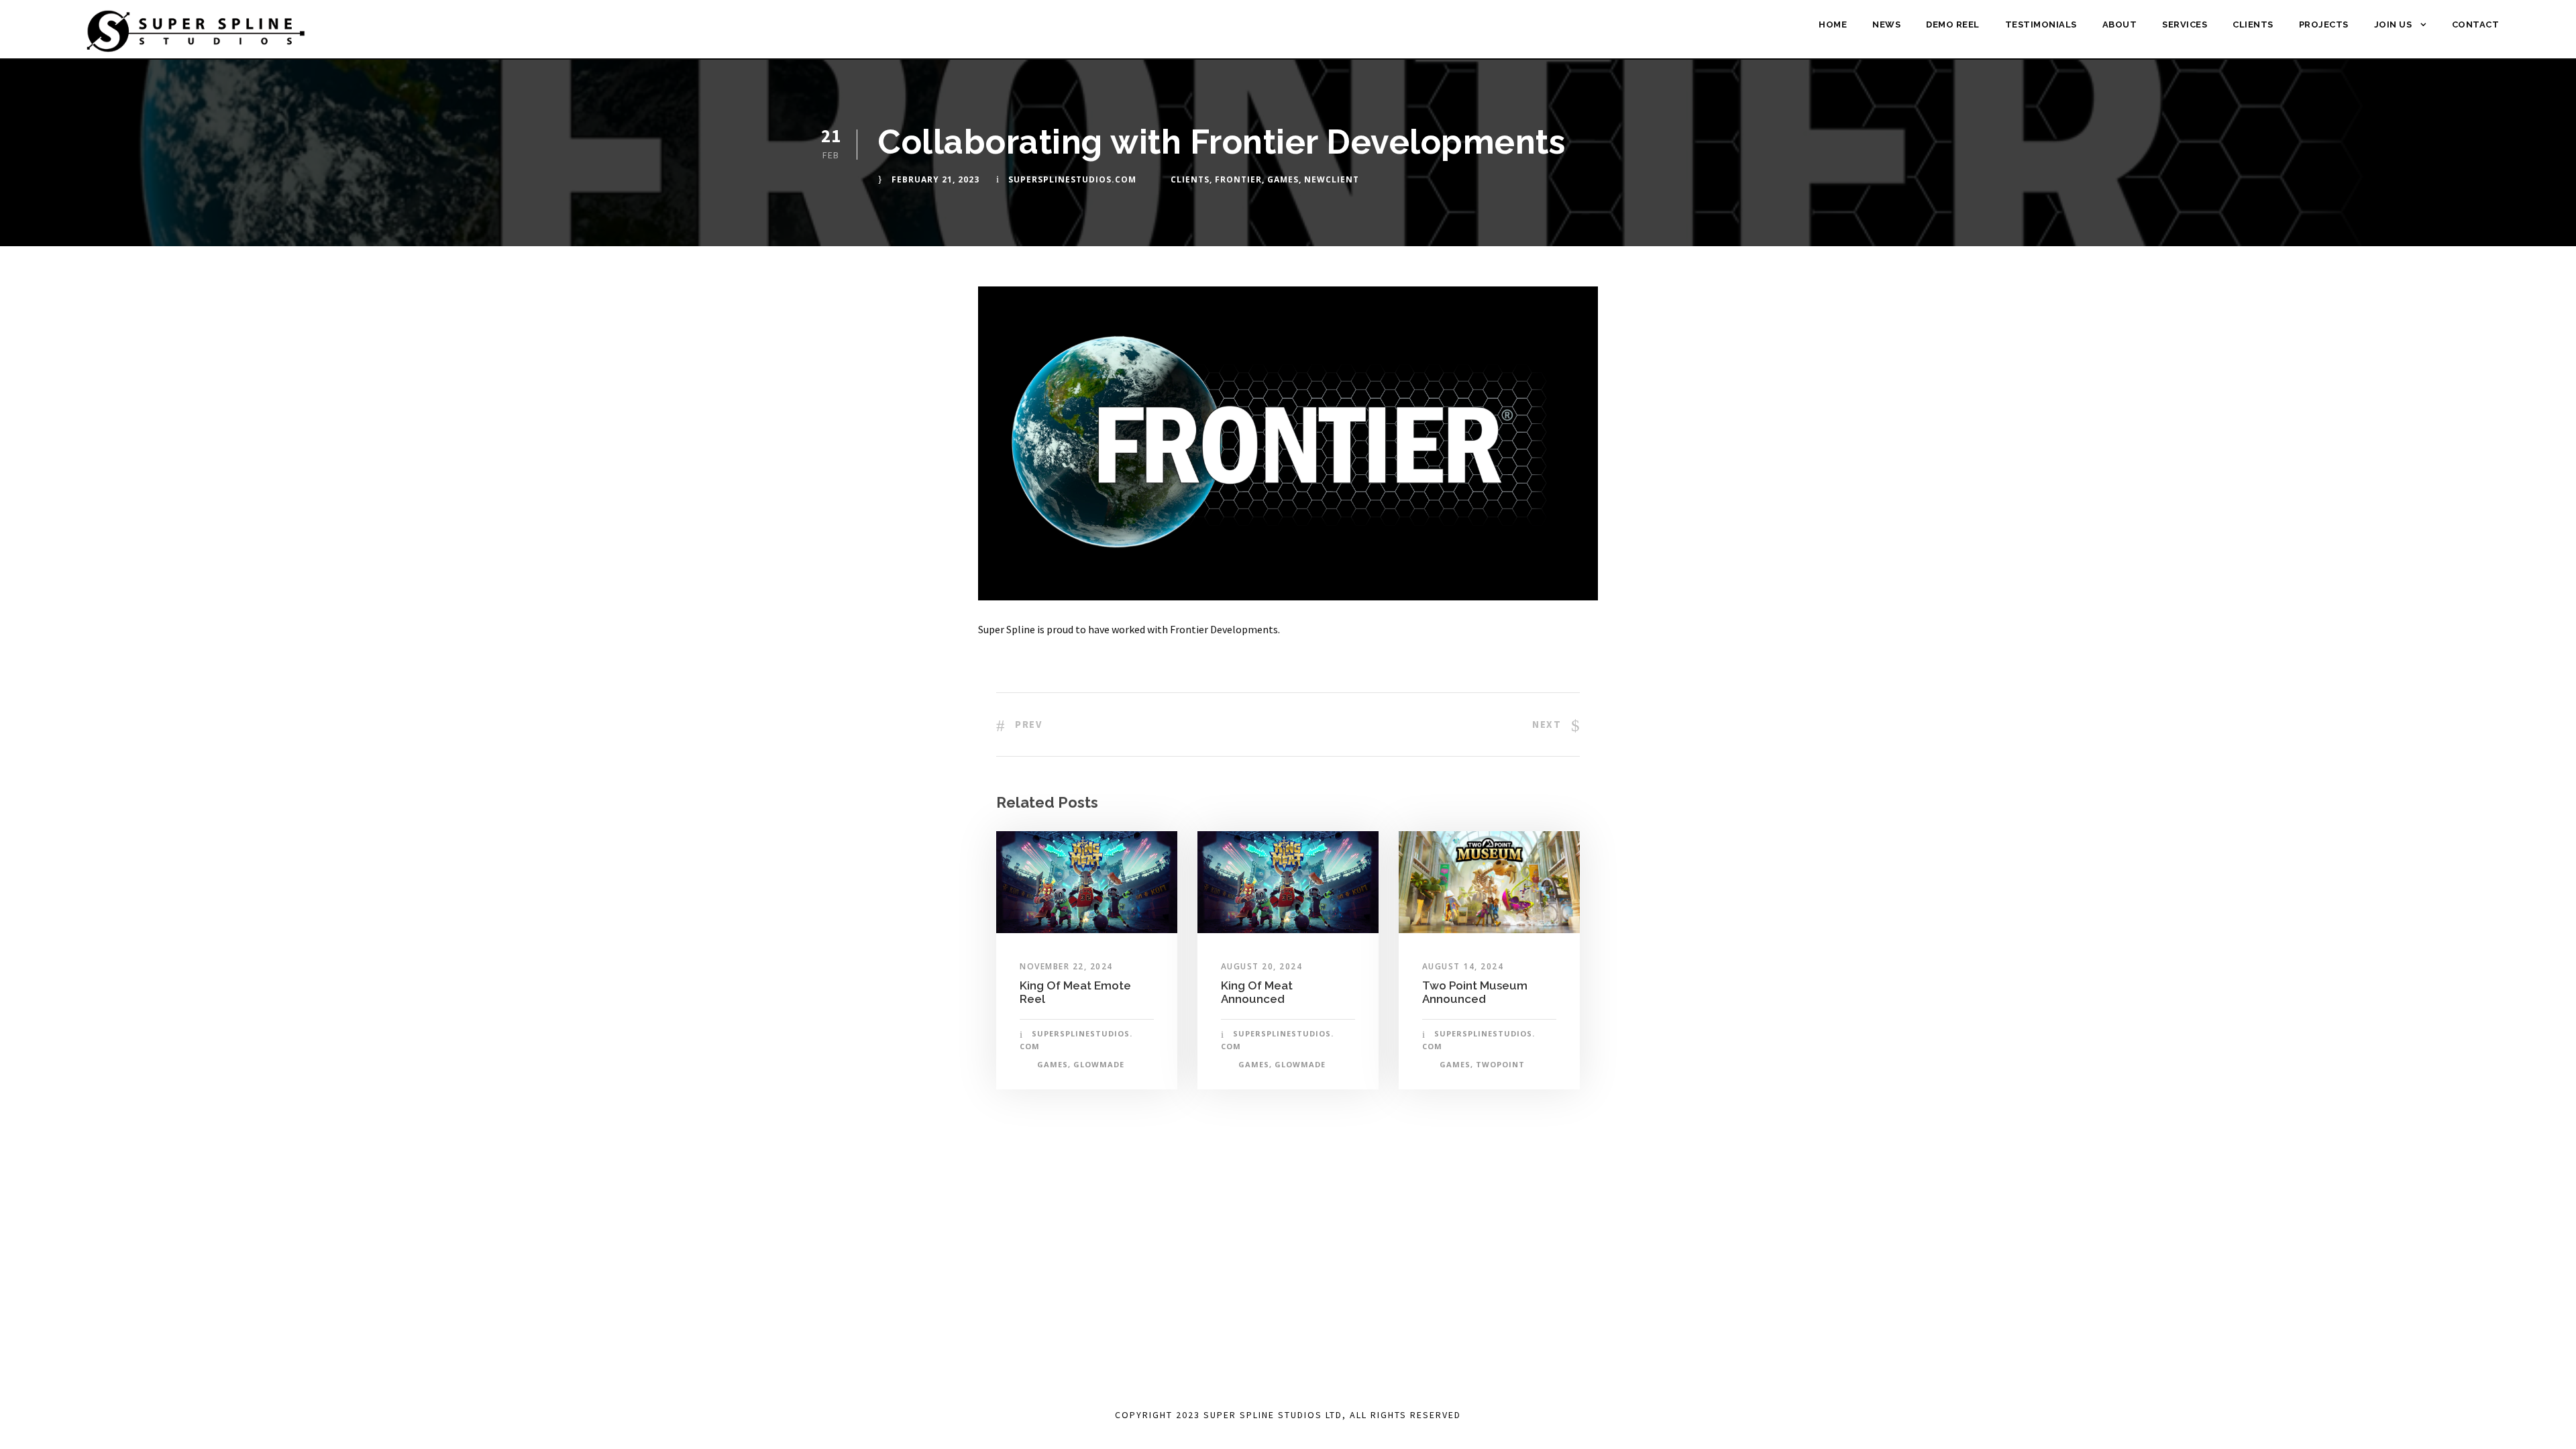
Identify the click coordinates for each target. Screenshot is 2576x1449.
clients (1190, 179)
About (2120, 24)
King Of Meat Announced (1257, 992)
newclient (1332, 179)
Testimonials (2041, 24)
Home (1833, 24)
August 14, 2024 (1463, 966)
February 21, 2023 (935, 179)
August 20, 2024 (1262, 966)
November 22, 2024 (1066, 966)
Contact (2476, 24)
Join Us (2393, 24)
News (1886, 24)
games (1283, 179)
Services (2185, 24)
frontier (1238, 179)
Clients (2253, 24)
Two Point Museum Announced (1475, 992)
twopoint (1500, 1064)
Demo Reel (1953, 24)
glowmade (1099, 1064)
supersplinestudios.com (1072, 179)
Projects (2324, 24)
